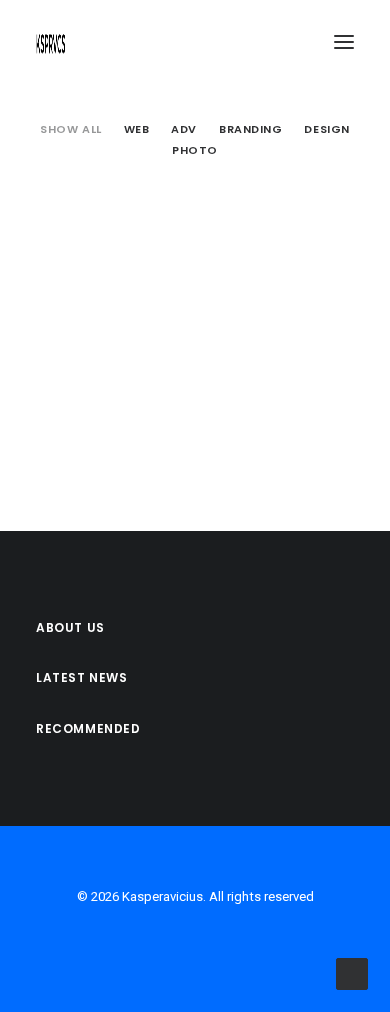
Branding (250, 129)
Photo (195, 150)
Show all (70, 129)
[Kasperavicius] (51, 42)
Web (137, 129)
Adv (184, 129)
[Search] (285, 42)
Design (326, 129)
